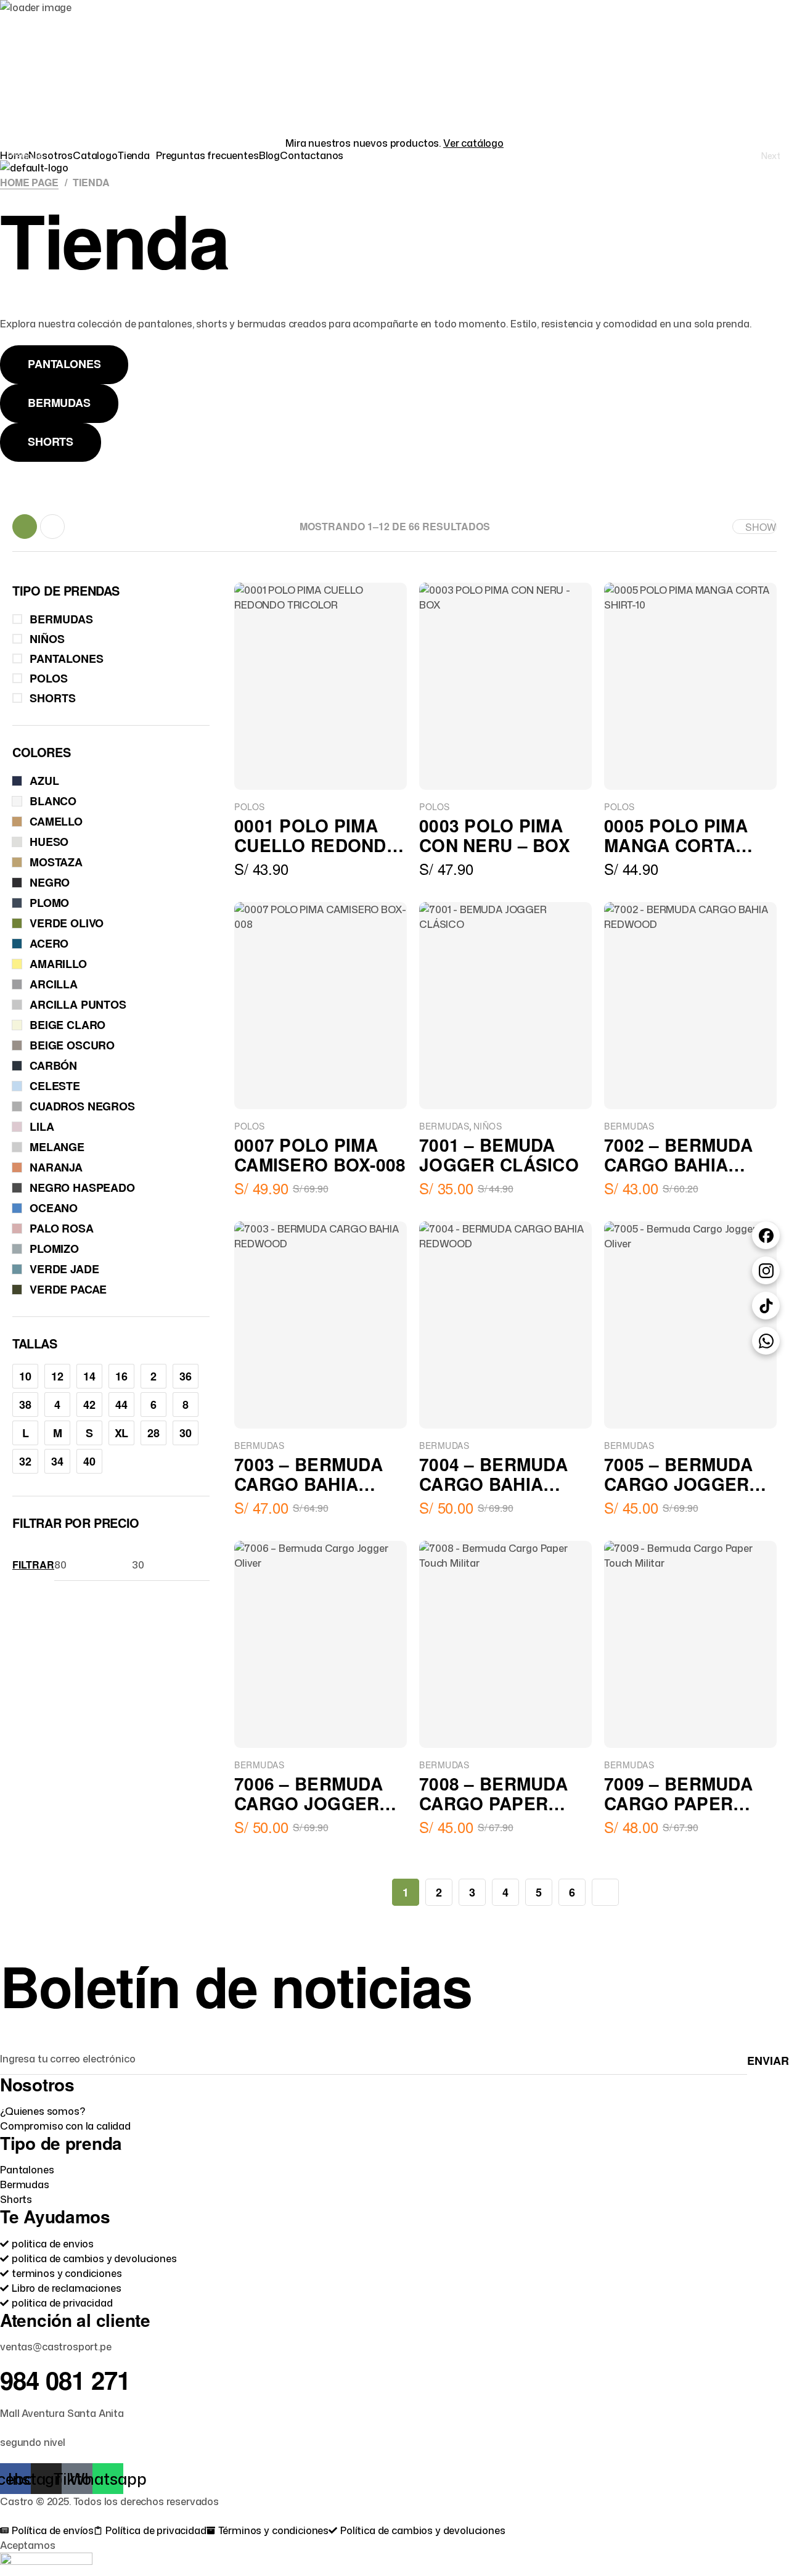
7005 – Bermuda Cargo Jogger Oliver (678, 1484)
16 (121, 1376)
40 (89, 1461)
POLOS (250, 806)
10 (25, 1376)
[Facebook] (766, 1235)
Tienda (134, 155)
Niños (488, 1126)
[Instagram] (766, 1270)
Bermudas (444, 1126)
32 (25, 1461)
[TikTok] (766, 1306)
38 (25, 1405)
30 (186, 1433)
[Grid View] (25, 527)
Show (761, 527)
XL (122, 1433)
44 (121, 1405)
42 (89, 1405)
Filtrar (33, 1565)
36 (186, 1376)
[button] (137, 155)
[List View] (52, 527)
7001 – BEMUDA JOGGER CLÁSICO (499, 1155)
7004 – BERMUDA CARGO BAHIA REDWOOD (493, 1484)
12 (57, 1376)
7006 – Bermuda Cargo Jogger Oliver (309, 1803)
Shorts (53, 698)
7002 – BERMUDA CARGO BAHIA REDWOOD (678, 1164)
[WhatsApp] (766, 1341)
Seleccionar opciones (293, 1908)
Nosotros (51, 155)
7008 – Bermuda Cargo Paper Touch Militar (493, 1803)
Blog (269, 155)
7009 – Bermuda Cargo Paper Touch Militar (678, 1803)
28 (153, 1433)
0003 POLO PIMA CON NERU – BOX (495, 835)
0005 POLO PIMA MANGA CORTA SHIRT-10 (676, 845)
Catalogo (95, 155)
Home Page (29, 182)
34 (57, 1461)
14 (89, 1376)
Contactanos (312, 155)
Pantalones (67, 658)
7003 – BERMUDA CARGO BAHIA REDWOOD (309, 1484)
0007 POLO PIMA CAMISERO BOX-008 (320, 1155)
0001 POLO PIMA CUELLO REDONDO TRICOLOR (317, 845)
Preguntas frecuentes (207, 155)
